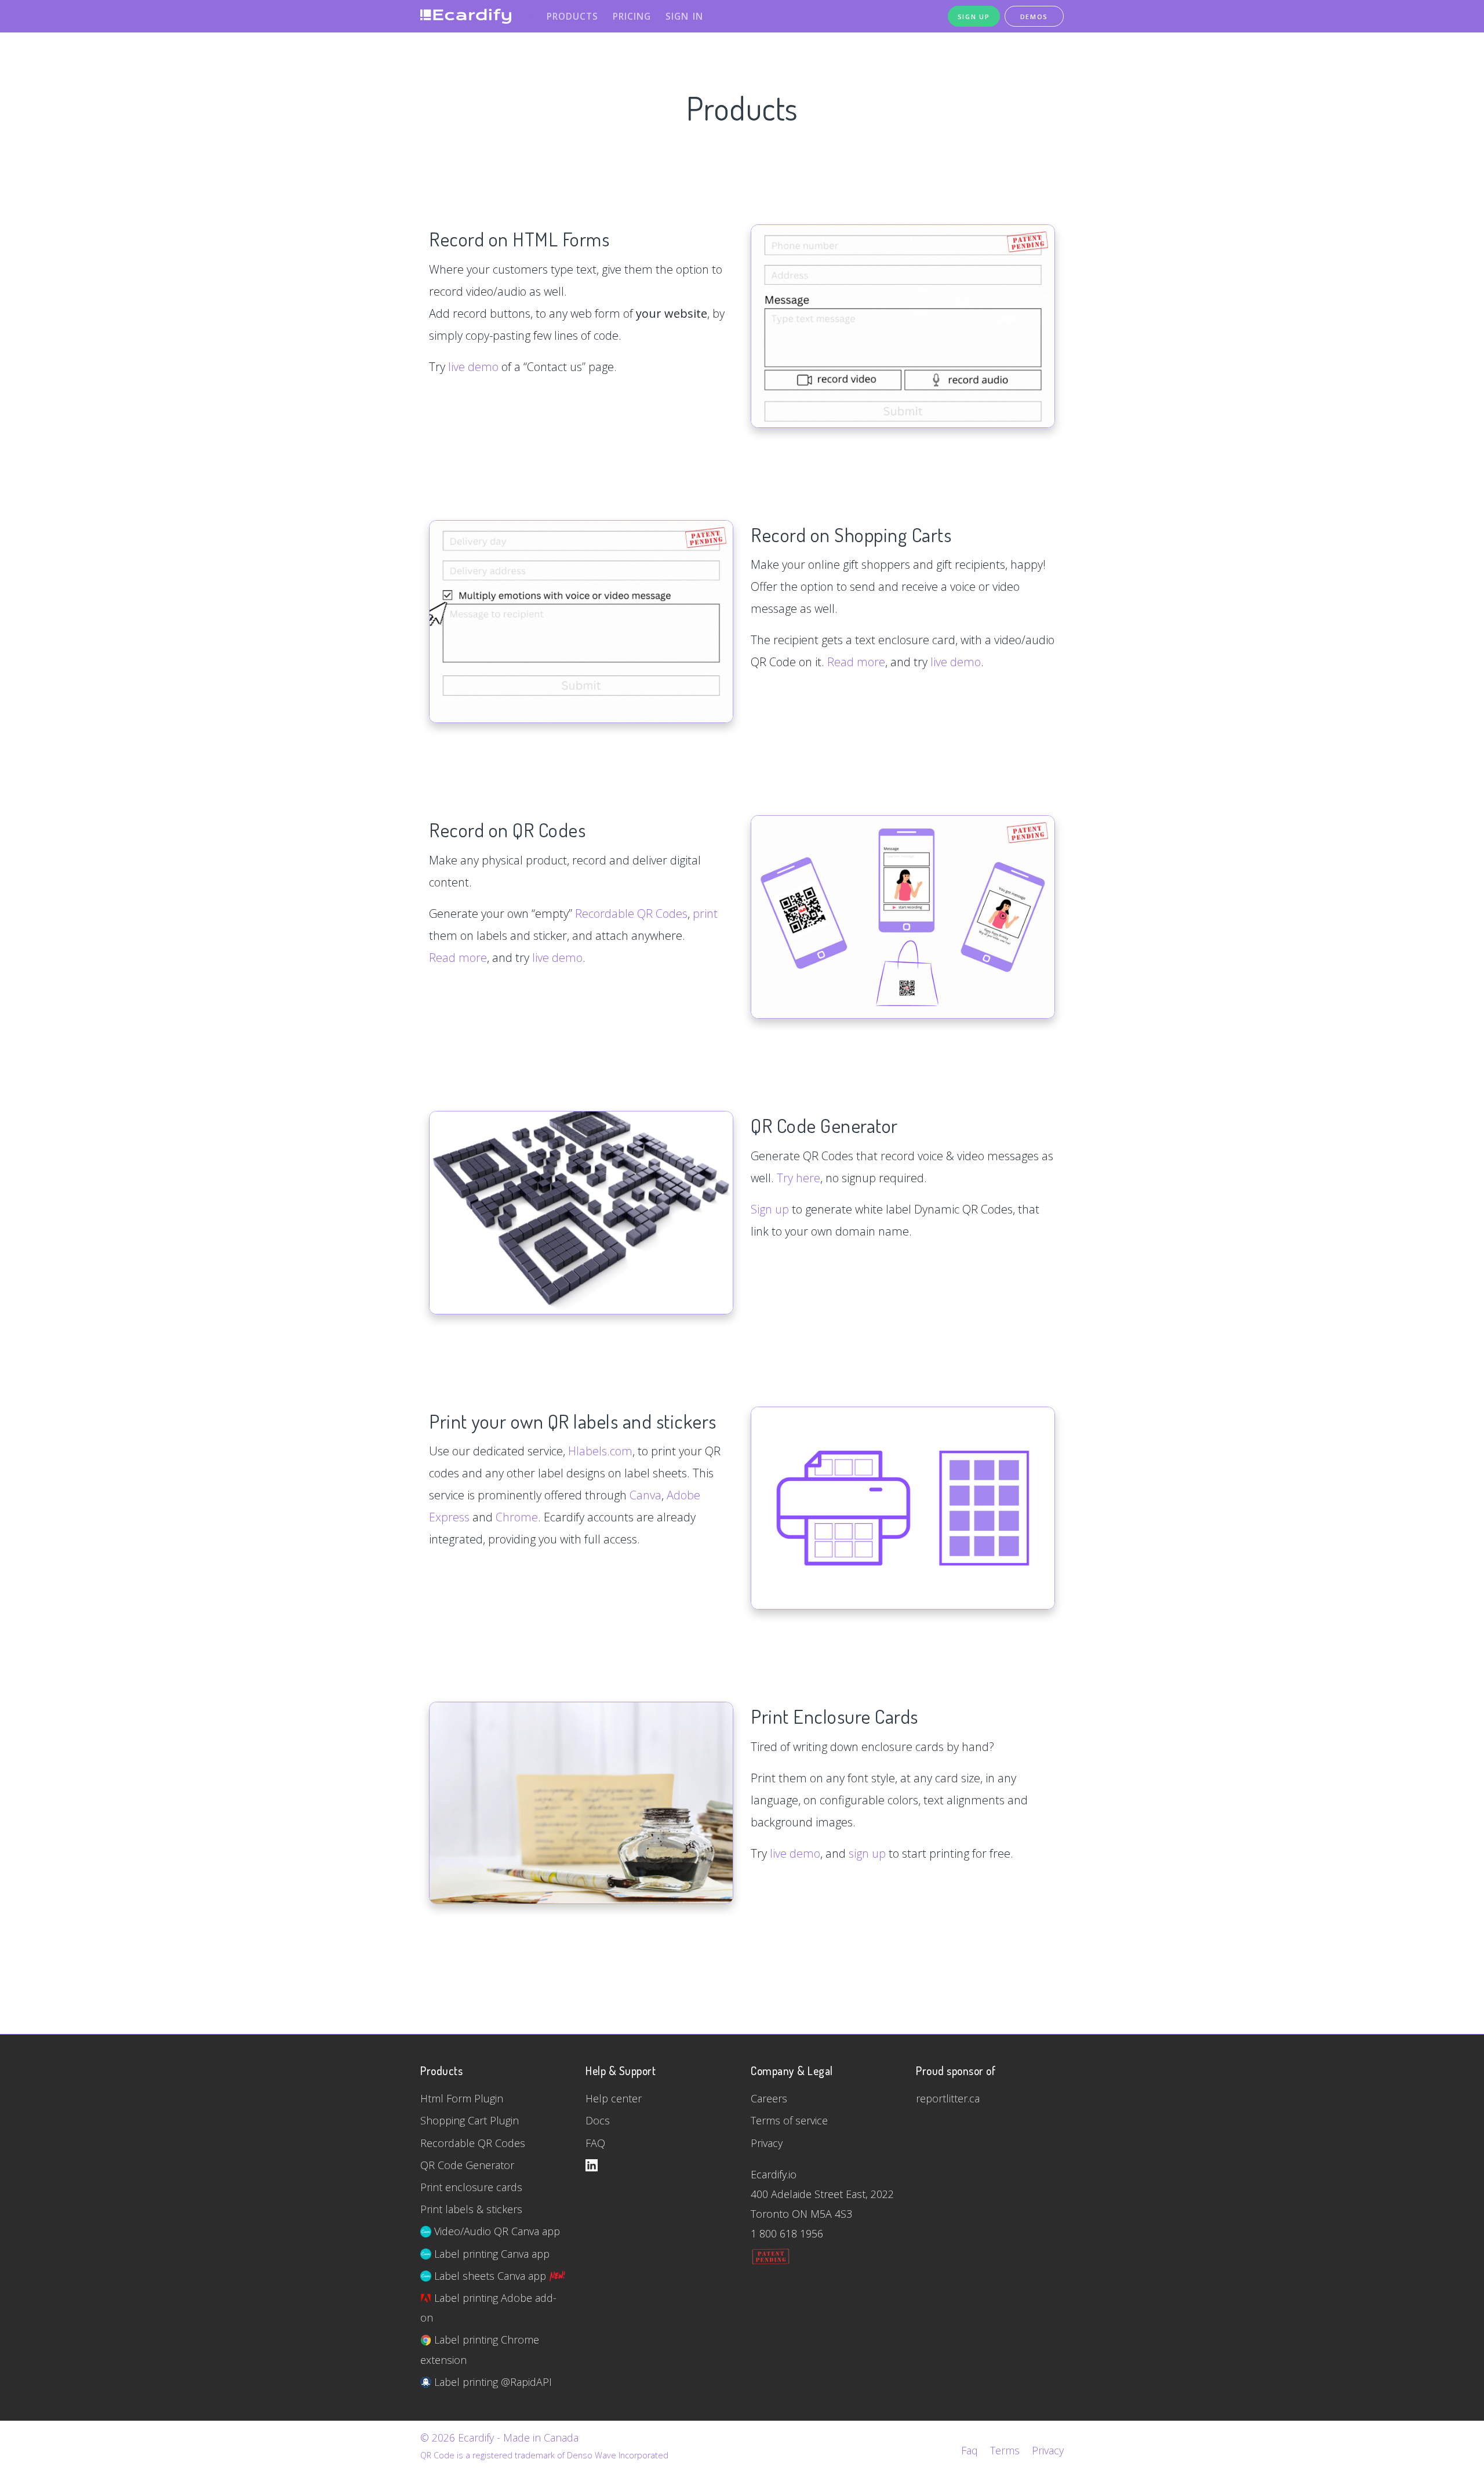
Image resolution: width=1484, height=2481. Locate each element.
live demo (473, 367)
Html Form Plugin (462, 2098)
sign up (867, 1853)
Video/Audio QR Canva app (496, 2231)
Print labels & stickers (471, 2209)
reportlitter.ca (948, 2098)
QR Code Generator (467, 2165)
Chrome (517, 1517)
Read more (856, 662)
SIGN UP (974, 17)
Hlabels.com (600, 1451)
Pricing (632, 16)
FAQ (595, 2143)
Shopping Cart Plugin (470, 2120)
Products (572, 16)
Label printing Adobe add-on (488, 2308)
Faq (970, 2450)
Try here (799, 1178)
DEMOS (1034, 17)
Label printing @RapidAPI (492, 2382)
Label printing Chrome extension (480, 2349)
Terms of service (789, 2120)
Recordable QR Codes (631, 913)
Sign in (684, 16)
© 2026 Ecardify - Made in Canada (499, 2438)
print (705, 913)
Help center (614, 2098)
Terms (1005, 2450)
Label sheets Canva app (490, 2276)
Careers (769, 2098)
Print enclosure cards (471, 2187)
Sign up (770, 1209)
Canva (645, 1495)
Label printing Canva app (490, 2254)
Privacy (767, 2143)
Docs (598, 2120)
